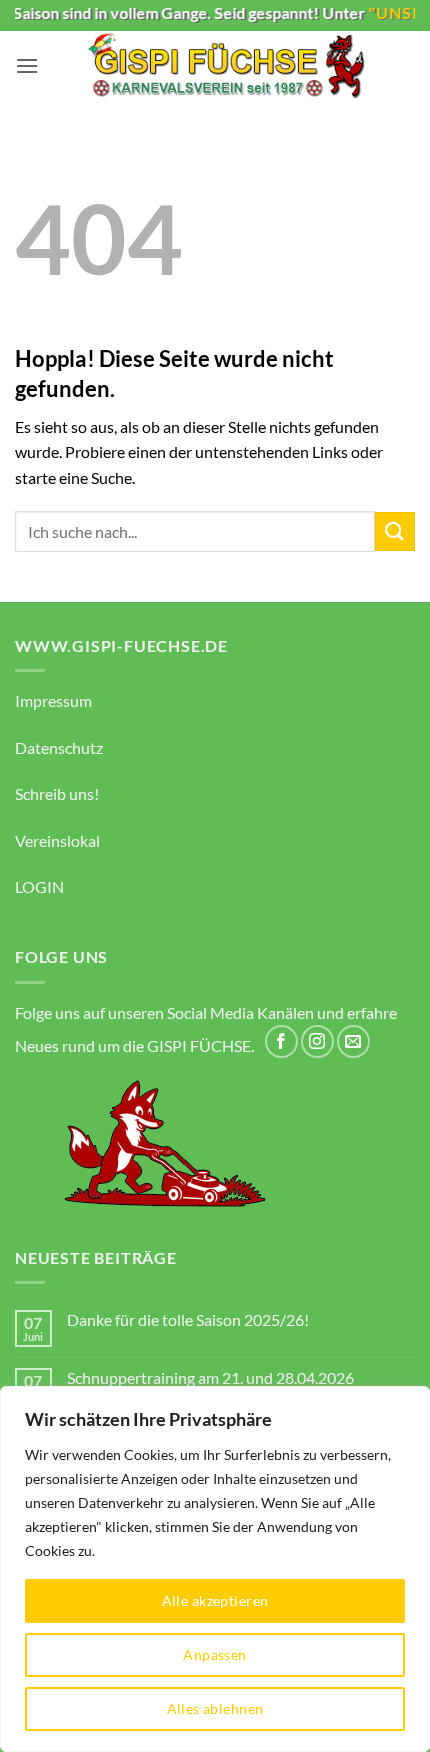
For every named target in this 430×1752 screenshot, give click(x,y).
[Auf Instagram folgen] (317, 1041)
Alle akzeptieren (215, 1600)
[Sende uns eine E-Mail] (353, 1041)
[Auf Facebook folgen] (281, 1041)
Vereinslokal (57, 840)
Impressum (53, 700)
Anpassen (214, 1654)
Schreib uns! (57, 793)
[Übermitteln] (395, 531)
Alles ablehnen (215, 1708)
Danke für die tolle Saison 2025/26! (188, 1319)
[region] (215, 1569)
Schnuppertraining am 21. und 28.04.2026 (210, 1377)
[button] (27, 65)
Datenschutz (59, 747)
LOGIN (39, 886)
